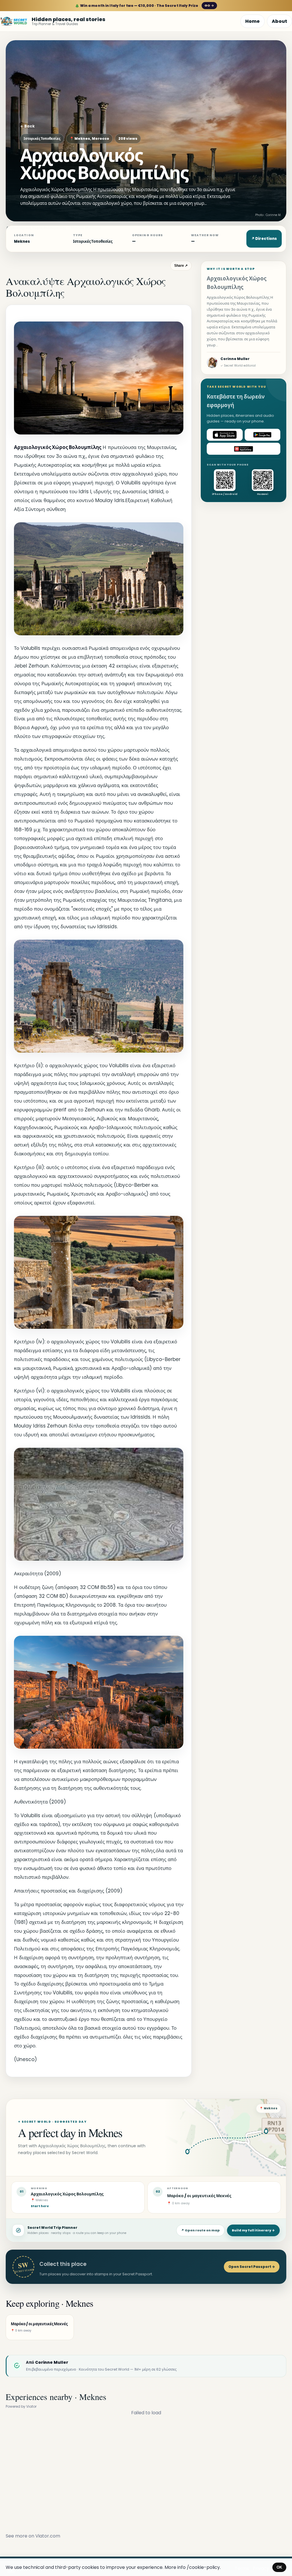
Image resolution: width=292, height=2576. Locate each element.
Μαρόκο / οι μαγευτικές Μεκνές (199, 2196)
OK (279, 2567)
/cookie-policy (203, 2567)
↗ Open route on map (200, 2230)
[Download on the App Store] (225, 435)
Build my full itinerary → (253, 2230)
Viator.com (48, 2536)
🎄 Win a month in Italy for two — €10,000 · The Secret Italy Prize (144, 6)
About (279, 21)
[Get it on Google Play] (263, 435)
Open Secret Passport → (252, 2267)
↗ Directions (264, 239)
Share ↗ (181, 266)
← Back (28, 126)
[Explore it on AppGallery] (244, 449)
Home (253, 21)
